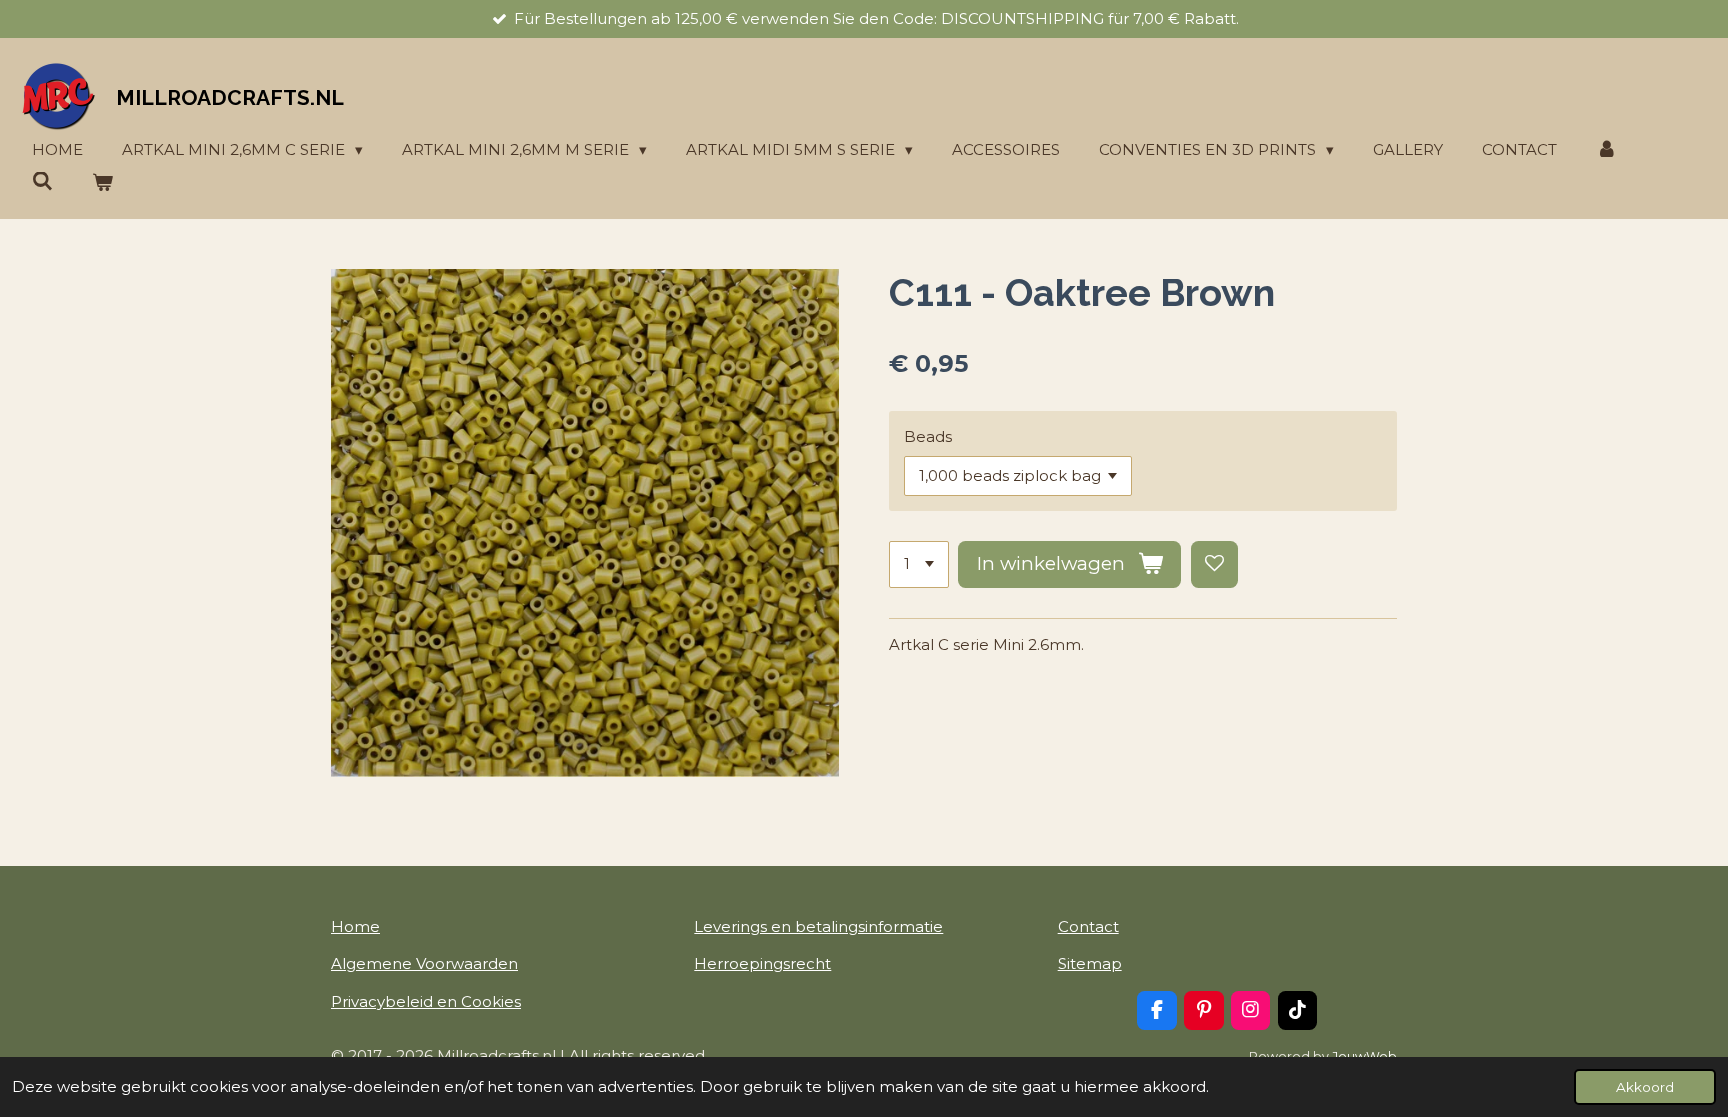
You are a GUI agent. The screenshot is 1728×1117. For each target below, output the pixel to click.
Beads (928, 436)
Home (355, 926)
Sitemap (1090, 963)
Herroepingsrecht (762, 963)
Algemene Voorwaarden (424, 963)
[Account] (1606, 150)
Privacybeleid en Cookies (426, 1001)
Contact (1088, 926)
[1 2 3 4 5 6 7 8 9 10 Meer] (919, 564)
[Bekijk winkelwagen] (102, 183)
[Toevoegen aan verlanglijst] (1214, 564)
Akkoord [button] (1645, 1087)
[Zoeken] (42, 181)
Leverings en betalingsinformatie (818, 926)
